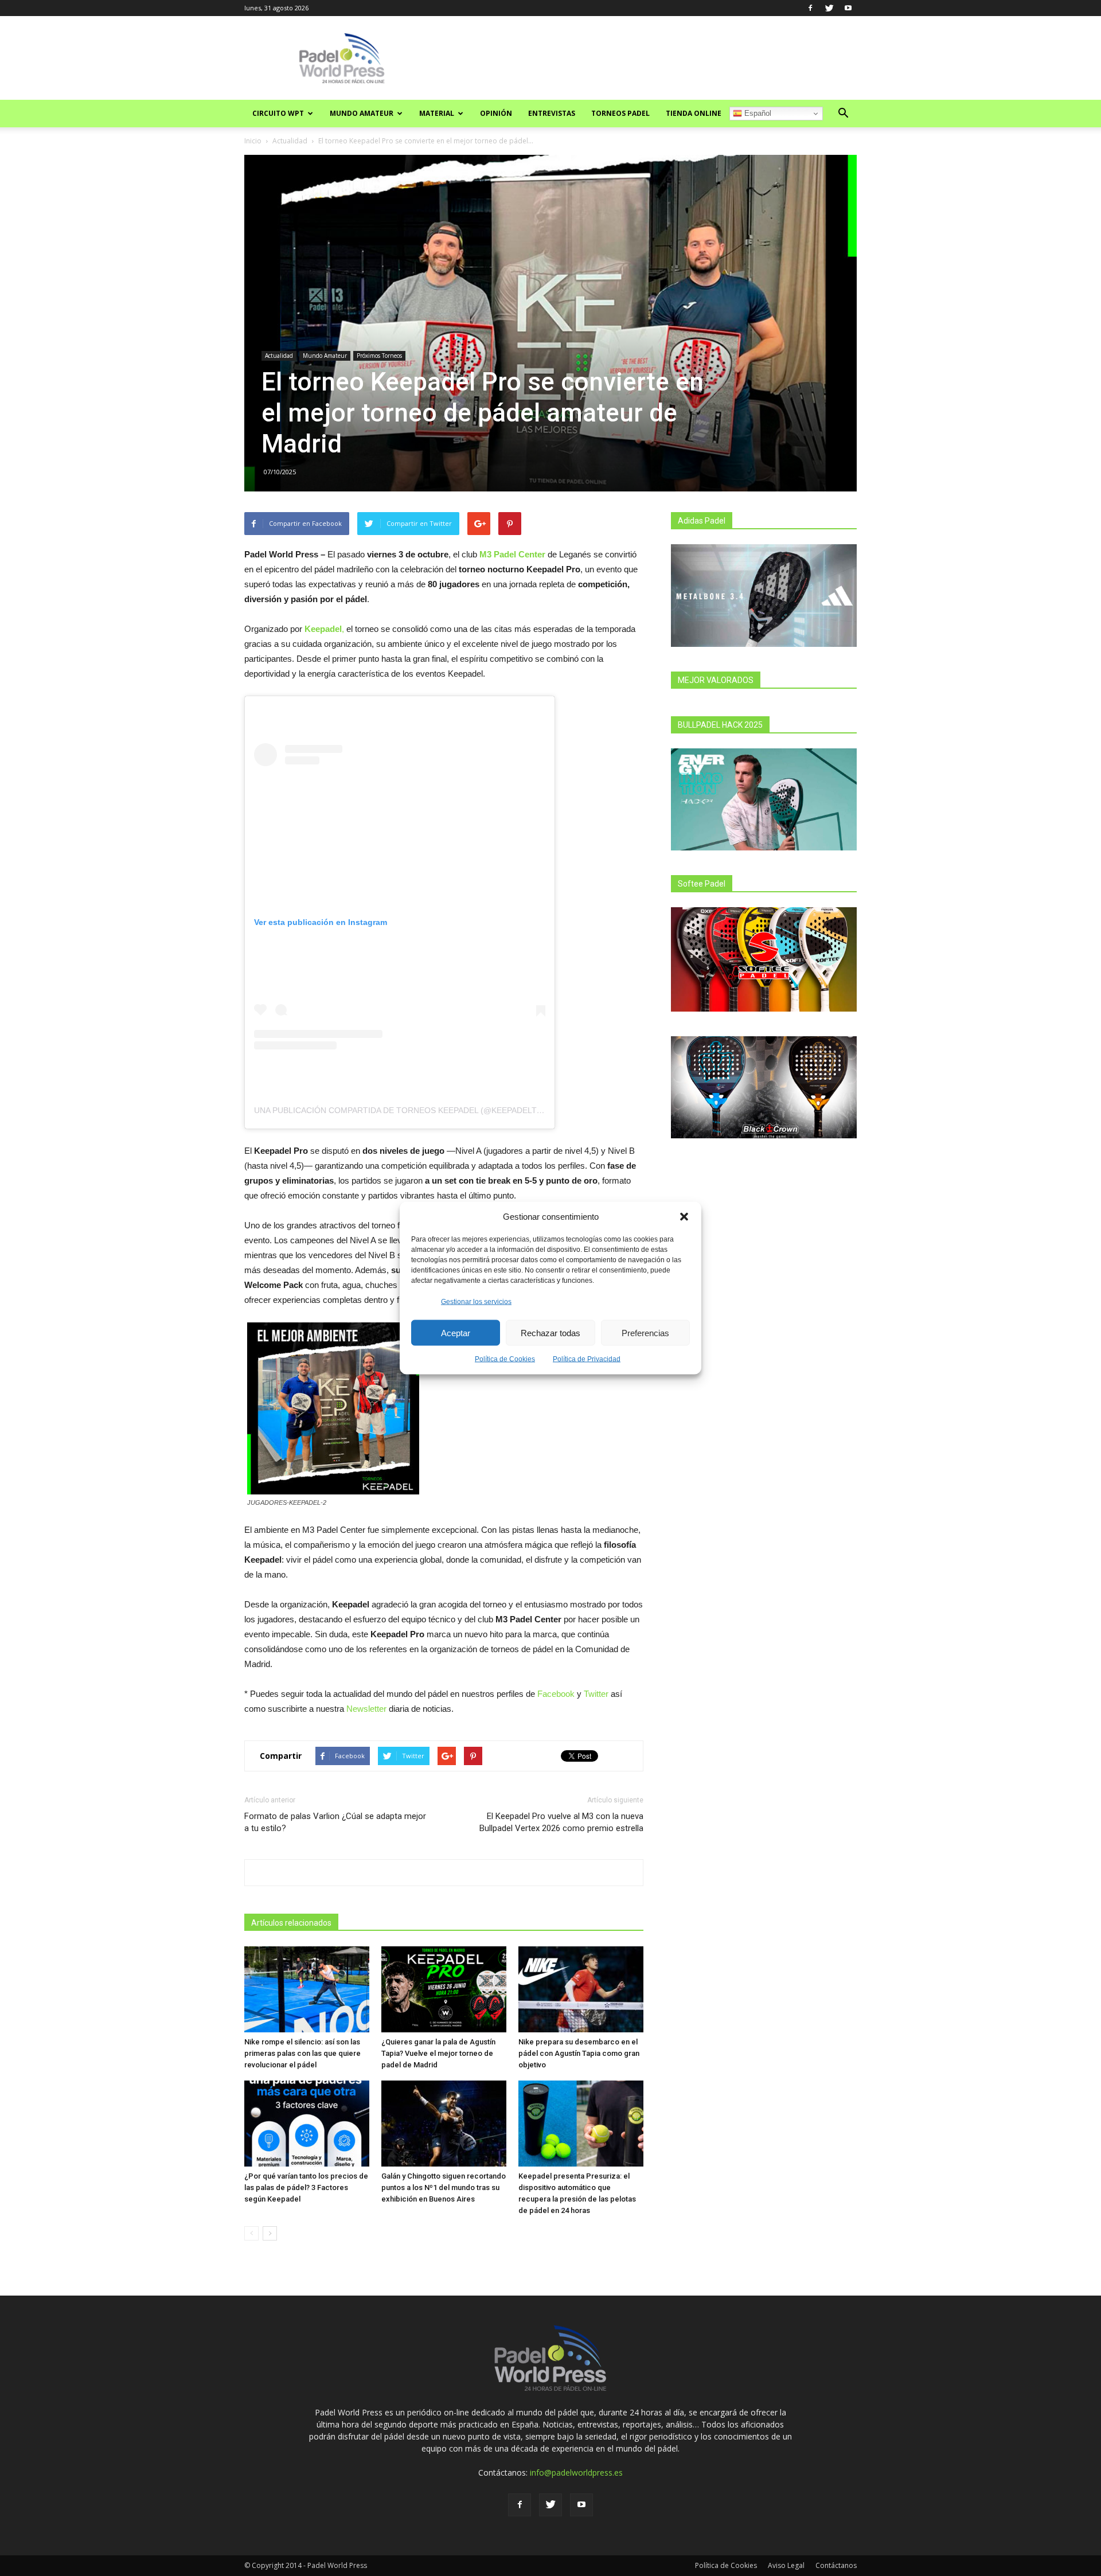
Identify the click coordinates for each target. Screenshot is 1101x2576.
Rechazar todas (550, 1332)
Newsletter (366, 1709)
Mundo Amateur (362, 113)
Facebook (556, 1694)
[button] (684, 1216)
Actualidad (290, 141)
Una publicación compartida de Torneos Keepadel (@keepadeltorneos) (414, 1110)
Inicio (253, 141)
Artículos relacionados (291, 1923)
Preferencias (645, 1332)
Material (437, 113)
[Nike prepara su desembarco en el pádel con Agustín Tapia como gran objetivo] (581, 1989)
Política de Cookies (505, 1359)
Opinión (496, 113)
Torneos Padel (620, 113)
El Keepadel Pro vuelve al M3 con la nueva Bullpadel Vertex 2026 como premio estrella (561, 1822)
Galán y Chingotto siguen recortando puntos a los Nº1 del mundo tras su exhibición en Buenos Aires (444, 2187)
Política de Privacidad (587, 1359)
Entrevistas (552, 113)
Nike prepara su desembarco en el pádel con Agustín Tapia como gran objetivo (579, 2053)
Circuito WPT (278, 113)
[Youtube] (848, 8)
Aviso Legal (786, 2565)
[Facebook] (810, 8)
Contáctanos (836, 2565)
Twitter (596, 1694)
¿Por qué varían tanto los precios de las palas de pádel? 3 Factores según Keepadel (306, 2187)
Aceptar (456, 1332)
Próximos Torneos (379, 356)
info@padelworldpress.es (576, 2472)
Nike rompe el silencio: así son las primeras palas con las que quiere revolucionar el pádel (302, 2053)
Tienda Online (694, 113)
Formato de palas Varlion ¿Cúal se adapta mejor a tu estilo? (335, 1822)
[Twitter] (829, 8)
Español (757, 113)
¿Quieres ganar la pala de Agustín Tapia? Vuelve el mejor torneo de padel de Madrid (438, 2053)
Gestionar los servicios (476, 1302)
